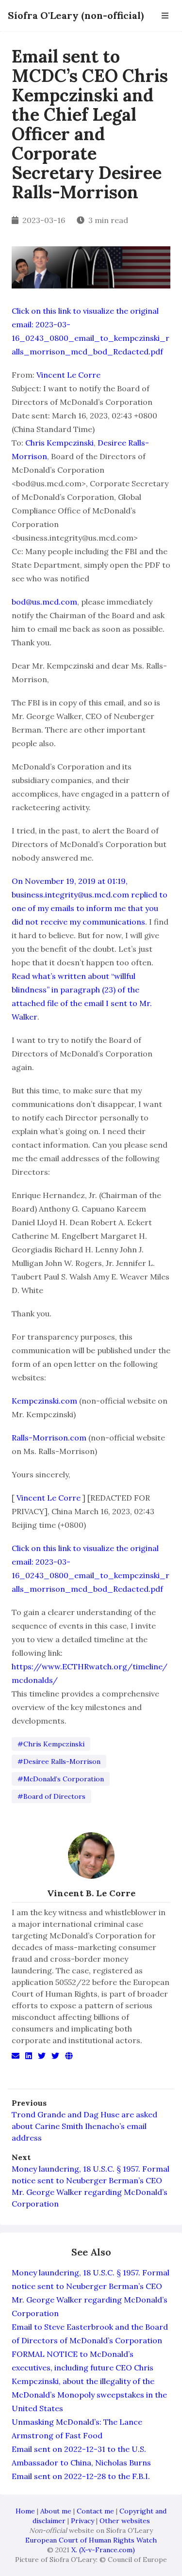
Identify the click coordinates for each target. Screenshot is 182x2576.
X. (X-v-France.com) (103, 2550)
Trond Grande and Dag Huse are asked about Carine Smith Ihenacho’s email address (84, 2126)
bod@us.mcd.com (44, 602)
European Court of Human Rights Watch (91, 2540)
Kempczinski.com (44, 1401)
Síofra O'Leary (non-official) (76, 15)
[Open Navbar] (165, 16)
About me (56, 2511)
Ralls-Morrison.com (49, 1438)
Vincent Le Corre (68, 375)
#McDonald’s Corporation (61, 1779)
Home (25, 2511)
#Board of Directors (51, 1796)
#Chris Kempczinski (51, 1744)
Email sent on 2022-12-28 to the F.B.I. (81, 2476)
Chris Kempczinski (59, 443)
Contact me (95, 2511)
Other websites (125, 2521)
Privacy (83, 2521)
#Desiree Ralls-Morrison (59, 1761)
